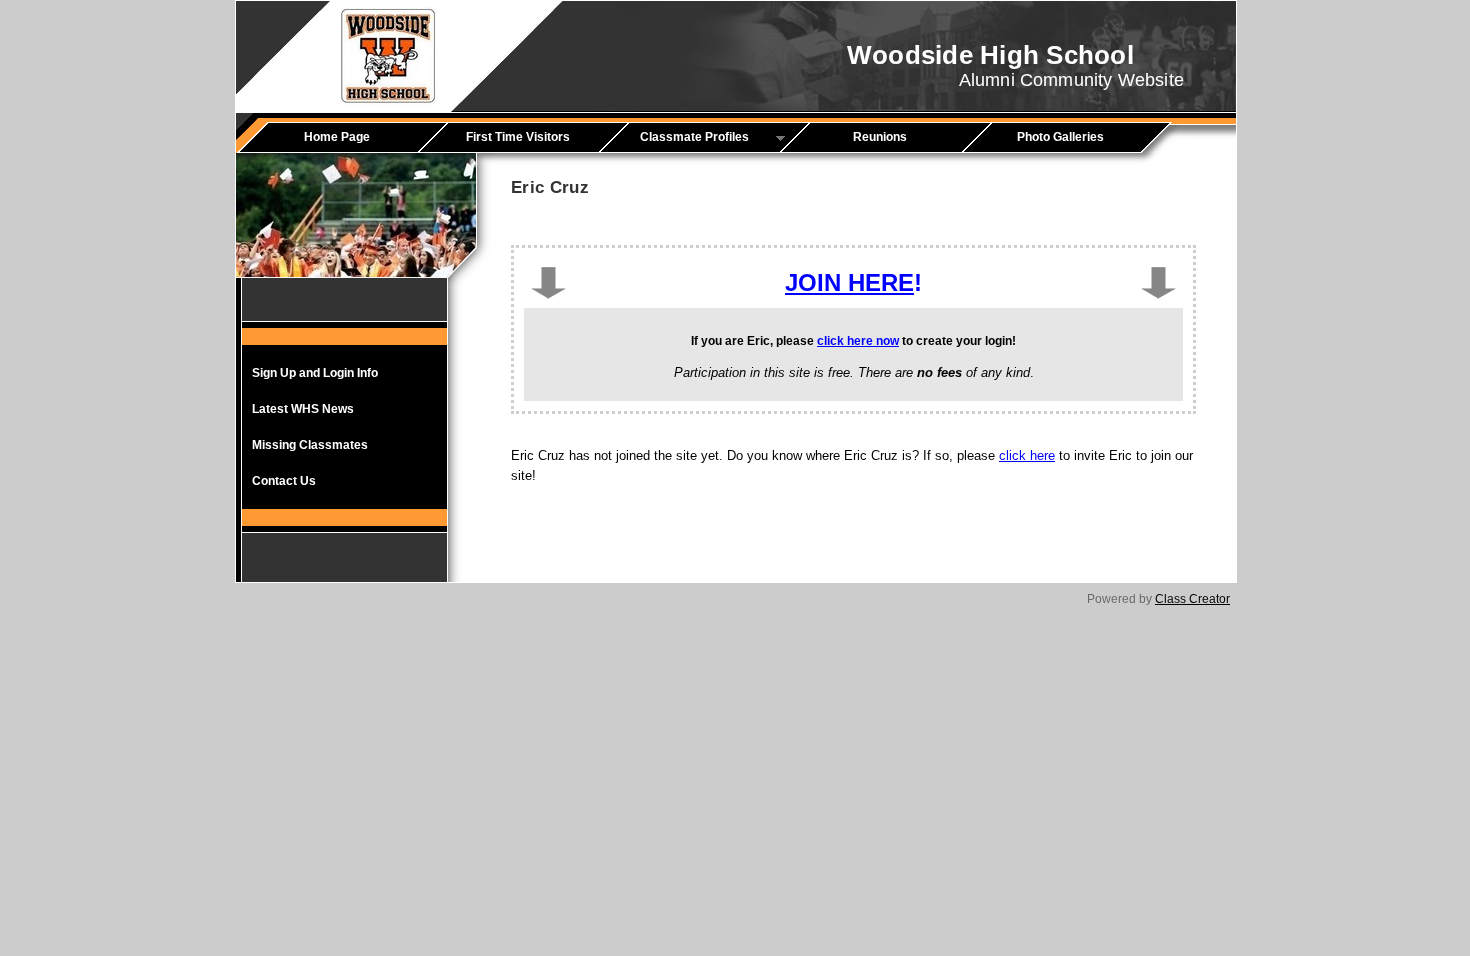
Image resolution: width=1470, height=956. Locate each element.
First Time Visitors (518, 137)
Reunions (880, 137)
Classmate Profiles (681, 138)
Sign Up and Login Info (315, 373)
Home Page (337, 137)
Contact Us (284, 481)
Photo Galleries (1060, 137)
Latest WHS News (303, 409)
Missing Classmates (310, 445)
